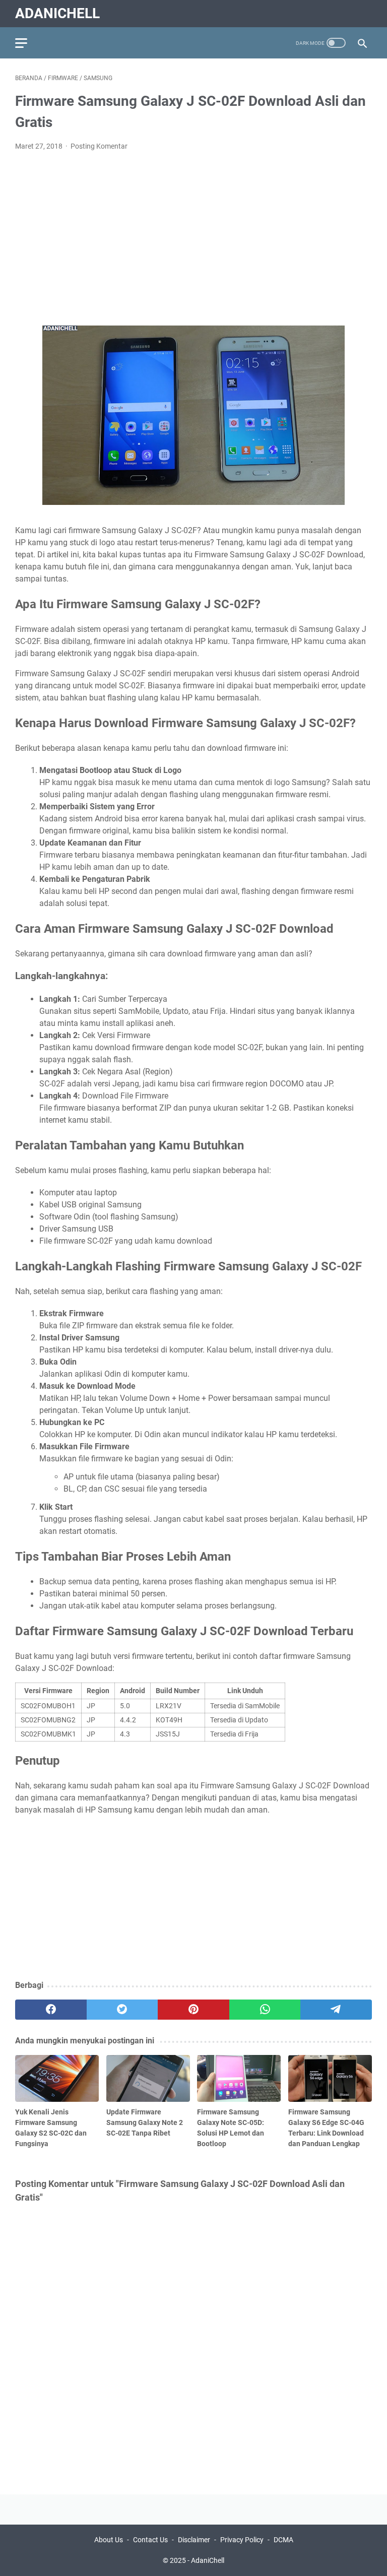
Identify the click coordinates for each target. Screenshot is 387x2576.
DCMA (283, 2540)
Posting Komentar (99, 146)
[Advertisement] (193, 235)
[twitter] (122, 2010)
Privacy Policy (242, 2540)
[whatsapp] (265, 2010)
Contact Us (150, 2540)
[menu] (27, 43)
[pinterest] (193, 2010)
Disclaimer (194, 2540)
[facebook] (51, 2010)
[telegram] (336, 2010)
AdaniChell (57, 13)
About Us (109, 2540)
